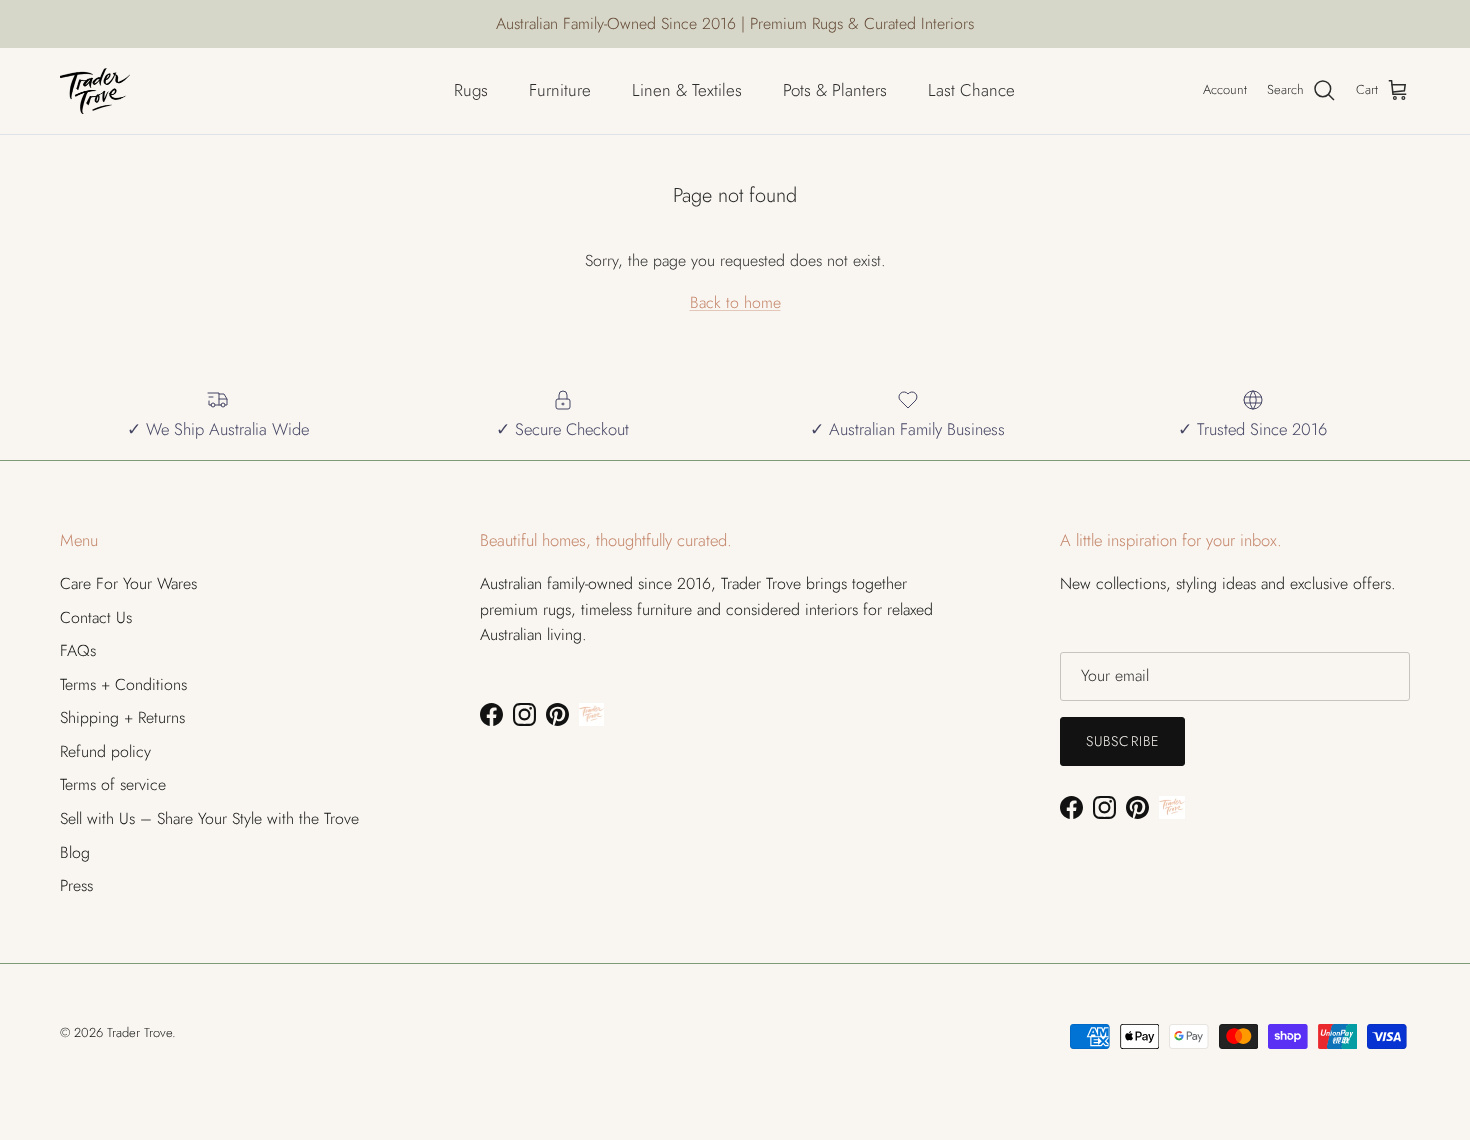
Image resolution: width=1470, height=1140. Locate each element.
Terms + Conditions (123, 684)
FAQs (78, 650)
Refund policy (105, 751)
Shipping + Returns (122, 717)
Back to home (735, 302)
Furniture (560, 90)
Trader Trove (139, 1032)
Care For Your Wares (128, 583)
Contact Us (96, 617)
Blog (75, 852)
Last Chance (971, 90)
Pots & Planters (835, 90)
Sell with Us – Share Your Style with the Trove (209, 818)
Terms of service (113, 784)
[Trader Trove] (95, 91)
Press (76, 885)
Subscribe (1122, 741)
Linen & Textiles (687, 90)
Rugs (471, 90)
